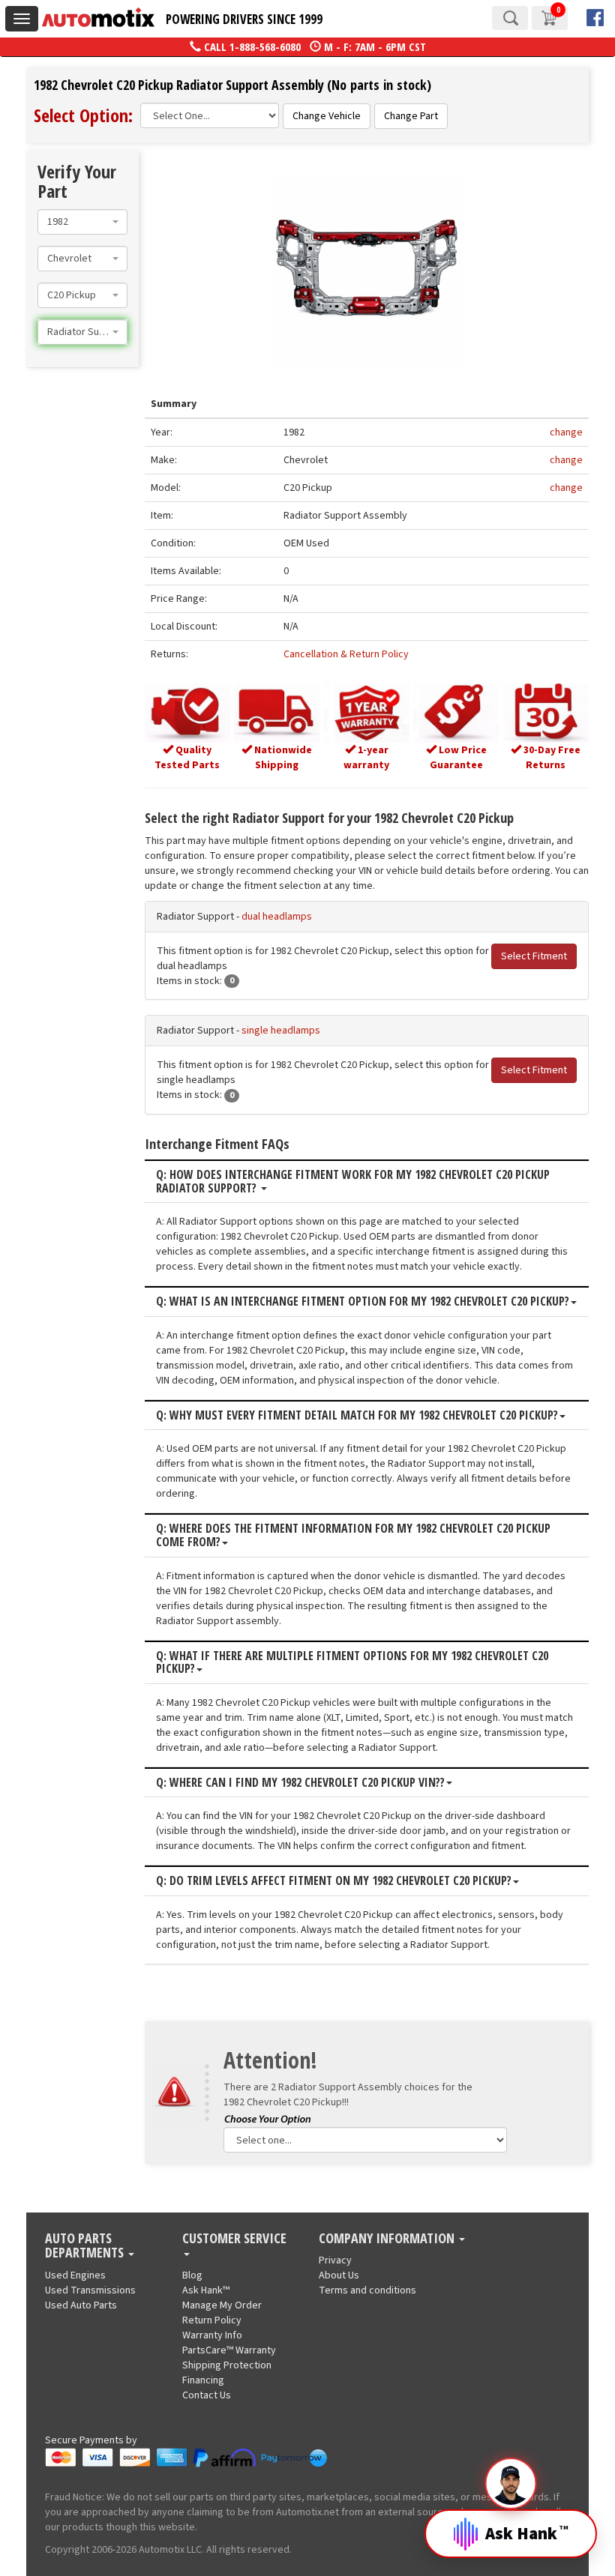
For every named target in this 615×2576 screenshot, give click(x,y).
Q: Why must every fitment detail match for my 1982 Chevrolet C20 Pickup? (357, 1416)
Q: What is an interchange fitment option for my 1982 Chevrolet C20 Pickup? (363, 1302)
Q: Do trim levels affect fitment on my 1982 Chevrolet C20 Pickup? (334, 1881)
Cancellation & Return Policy (346, 654)
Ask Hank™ (206, 2290)
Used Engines (75, 2275)
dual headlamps (277, 917)
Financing (203, 2380)
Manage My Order (222, 2305)
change (566, 432)
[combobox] (82, 222)
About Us (339, 2275)
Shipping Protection (227, 2365)
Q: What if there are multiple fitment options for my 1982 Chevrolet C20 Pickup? (352, 1663)
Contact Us (207, 2395)
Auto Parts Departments (86, 2246)
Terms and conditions (367, 2290)
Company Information (388, 2239)
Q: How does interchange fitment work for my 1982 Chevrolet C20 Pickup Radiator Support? (353, 1182)
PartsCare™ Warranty (229, 2350)
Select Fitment (534, 956)
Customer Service (234, 2239)
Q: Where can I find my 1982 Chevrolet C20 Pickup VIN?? (300, 1783)
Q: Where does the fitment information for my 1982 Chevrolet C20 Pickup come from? (353, 1535)
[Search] (510, 18)
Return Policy (212, 2320)
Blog (192, 2275)
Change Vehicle (327, 116)
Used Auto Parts (81, 2305)
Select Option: (83, 115)
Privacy (335, 2260)
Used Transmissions (90, 2290)
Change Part (411, 116)
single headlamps (281, 1031)
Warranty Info (212, 2335)
